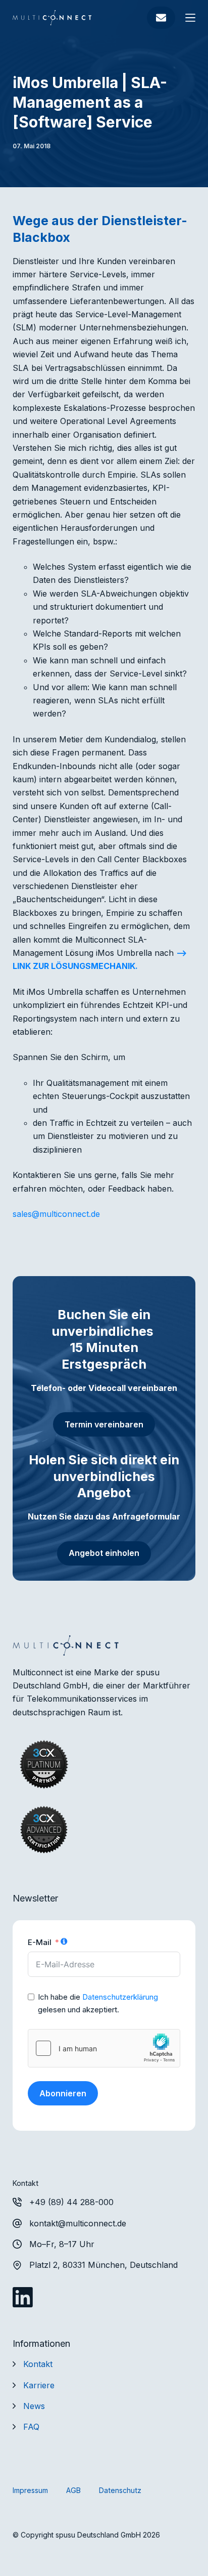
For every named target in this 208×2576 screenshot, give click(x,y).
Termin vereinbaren (104, 1424)
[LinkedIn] (23, 2297)
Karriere (39, 2385)
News (34, 2406)
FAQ (31, 2427)
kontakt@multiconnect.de (78, 2223)
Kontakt (38, 2364)
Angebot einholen (104, 1553)
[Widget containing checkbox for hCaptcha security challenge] (104, 2048)
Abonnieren (63, 2093)
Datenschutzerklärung (120, 1997)
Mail (161, 18)
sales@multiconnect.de (56, 1214)
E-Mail (40, 1942)
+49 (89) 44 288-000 (71, 2202)
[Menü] (190, 18)
